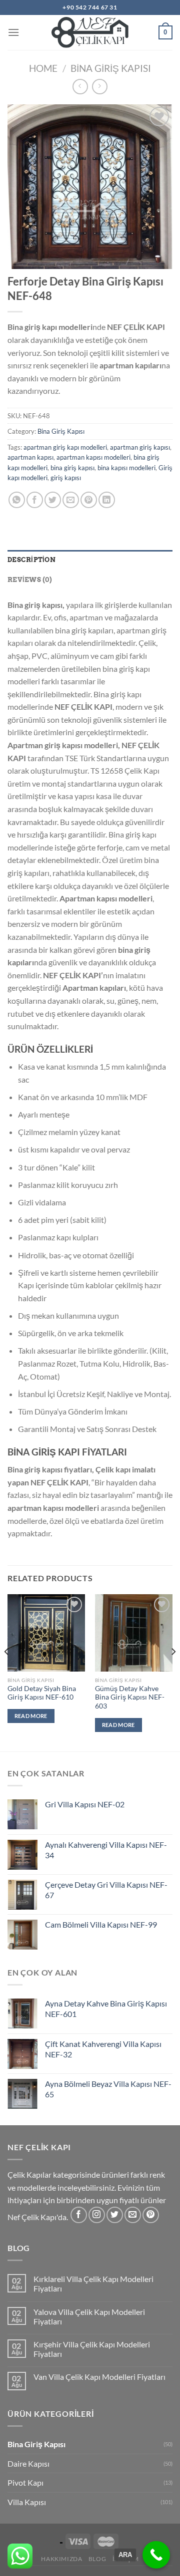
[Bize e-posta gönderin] (133, 2215)
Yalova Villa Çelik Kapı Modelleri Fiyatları (89, 2316)
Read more (31, 1716)
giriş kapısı (66, 478)
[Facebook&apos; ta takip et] (79, 2215)
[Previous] (7, 1672)
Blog (97, 2559)
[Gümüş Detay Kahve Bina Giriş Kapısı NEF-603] (134, 1633)
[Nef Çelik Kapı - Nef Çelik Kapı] (90, 32)
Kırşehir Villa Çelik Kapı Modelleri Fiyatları (92, 2349)
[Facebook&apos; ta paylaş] (35, 500)
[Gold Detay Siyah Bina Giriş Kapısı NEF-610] (46, 1633)
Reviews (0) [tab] (30, 580)
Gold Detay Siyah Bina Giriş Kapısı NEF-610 (42, 1693)
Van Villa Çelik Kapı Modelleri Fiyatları (99, 2377)
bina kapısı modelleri (126, 468)
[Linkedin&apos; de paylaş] (107, 500)
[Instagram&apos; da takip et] (97, 2215)
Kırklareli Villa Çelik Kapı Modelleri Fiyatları (93, 2284)
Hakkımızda (61, 2559)
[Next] (173, 1672)
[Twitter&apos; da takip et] (115, 2215)
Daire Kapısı (28, 2463)
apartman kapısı (30, 457)
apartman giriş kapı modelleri (65, 447)
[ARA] (156, 2555)
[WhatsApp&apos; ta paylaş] (17, 500)
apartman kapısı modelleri (93, 457)
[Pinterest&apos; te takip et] (151, 2215)
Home (43, 68)
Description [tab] (31, 560)
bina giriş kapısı (72, 468)
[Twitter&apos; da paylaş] (53, 500)
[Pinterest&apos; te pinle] (89, 500)
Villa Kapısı (27, 2502)
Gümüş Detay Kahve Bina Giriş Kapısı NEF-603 (130, 1697)
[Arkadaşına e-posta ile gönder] (71, 500)
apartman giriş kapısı (140, 447)
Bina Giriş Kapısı (111, 68)
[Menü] (13, 32)
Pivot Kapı (25, 2482)
